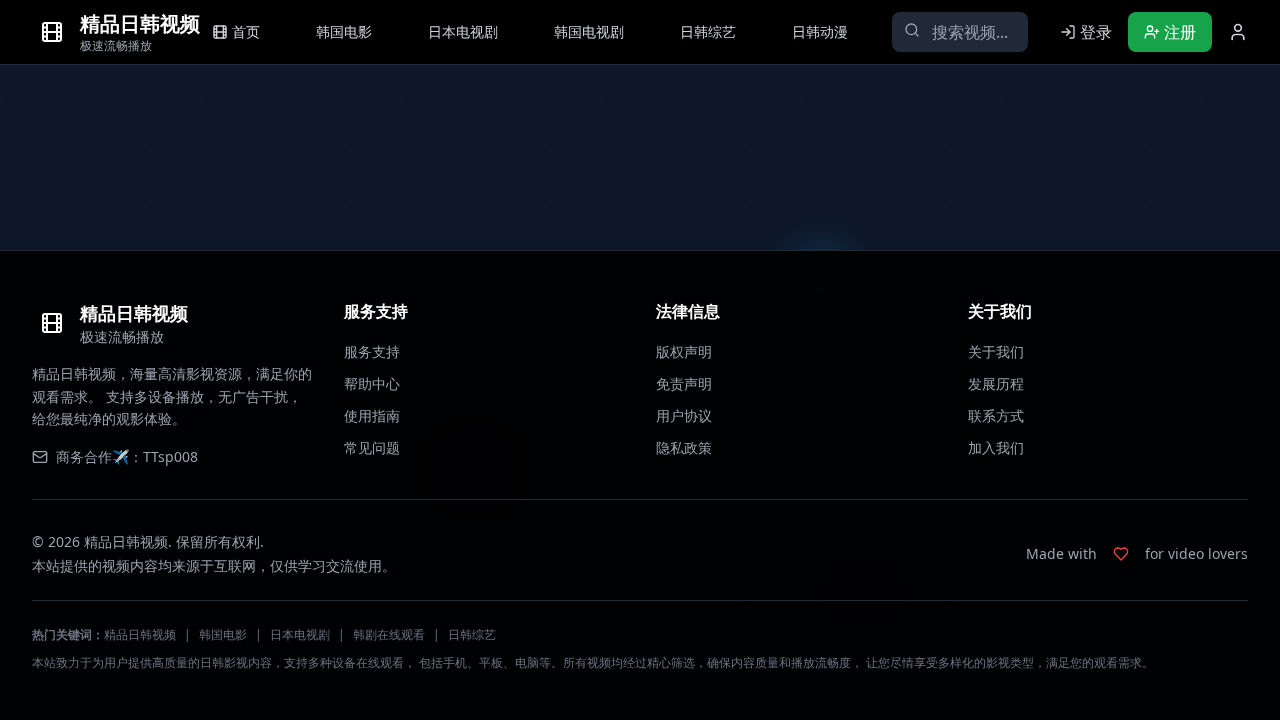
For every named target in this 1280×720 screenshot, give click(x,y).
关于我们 (996, 351)
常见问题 (372, 447)
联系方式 (996, 415)
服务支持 (372, 351)
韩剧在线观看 (389, 634)
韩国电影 (223, 634)
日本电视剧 (300, 634)
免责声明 (684, 383)
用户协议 (684, 415)
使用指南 (372, 415)
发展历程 (996, 383)
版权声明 (684, 351)
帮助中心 (372, 383)
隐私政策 (684, 447)
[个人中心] (1238, 32)
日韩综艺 (472, 634)
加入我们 (996, 447)
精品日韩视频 (140, 634)
